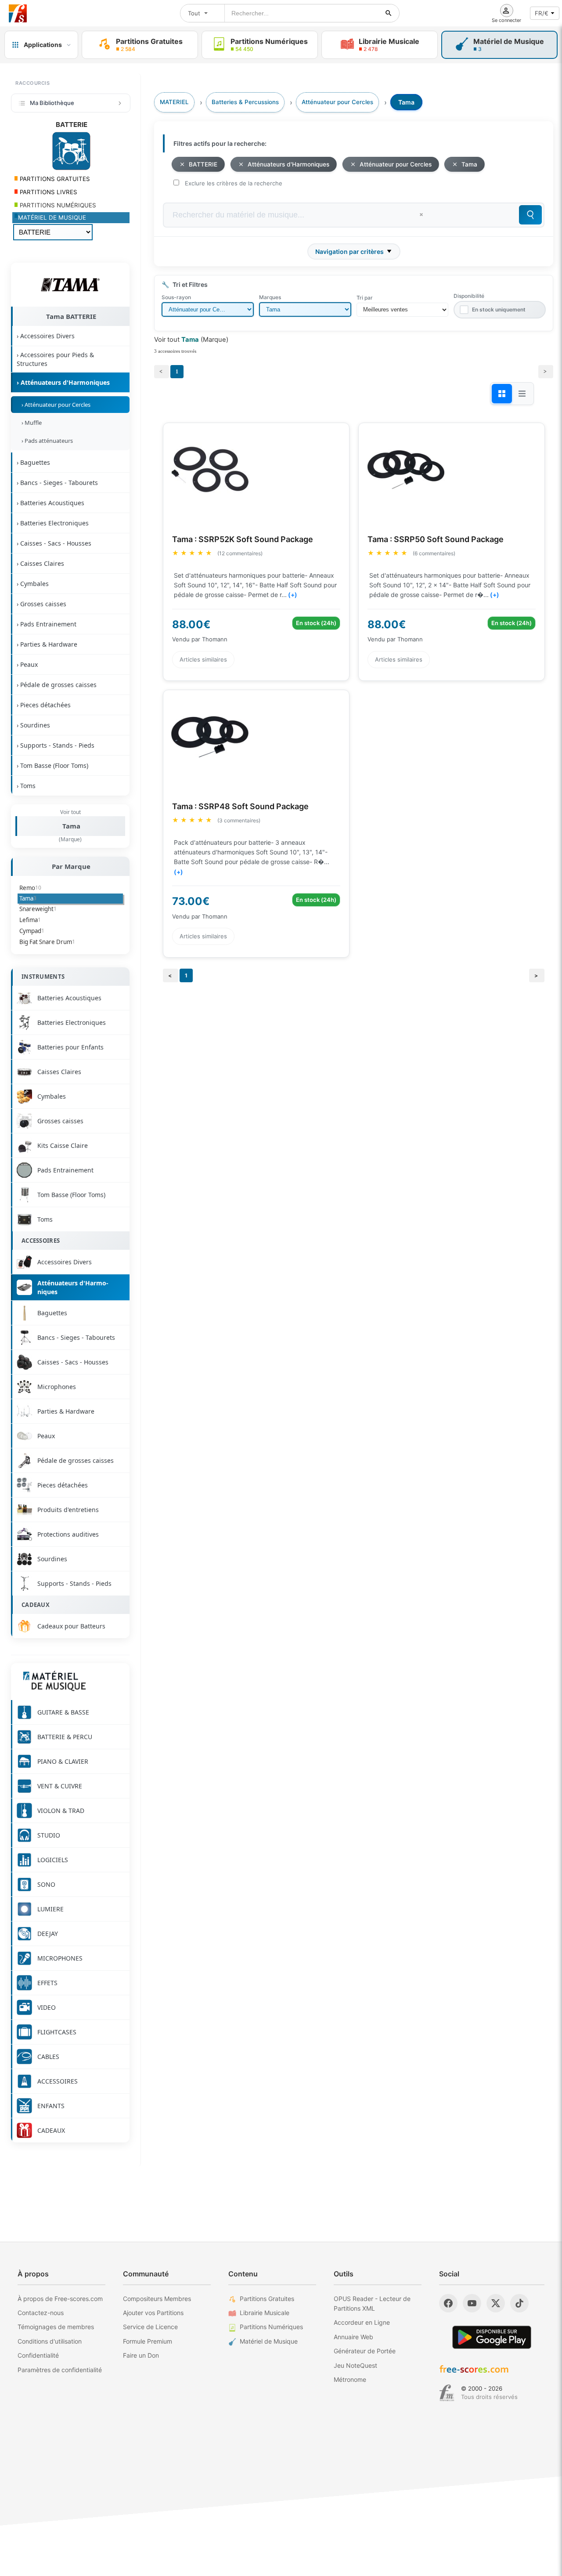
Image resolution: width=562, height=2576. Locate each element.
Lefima (30, 920)
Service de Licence (150, 2327)
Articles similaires (203, 659)
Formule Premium (148, 2341)
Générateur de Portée (365, 2351)
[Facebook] (448, 2303)
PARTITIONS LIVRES (48, 192)
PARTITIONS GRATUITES (54, 179)
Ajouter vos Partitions (153, 2313)
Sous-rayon (176, 297)
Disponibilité (469, 296)
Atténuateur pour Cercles (396, 164)
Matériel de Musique (269, 2341)
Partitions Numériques (271, 2327)
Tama (71, 826)
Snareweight (38, 909)
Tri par (365, 298)
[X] (496, 2303)
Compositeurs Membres (157, 2299)
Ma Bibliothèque (52, 103)
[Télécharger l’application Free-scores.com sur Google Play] (492, 2337)
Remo (30, 888)
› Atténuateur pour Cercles (55, 405)
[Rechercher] (389, 13)
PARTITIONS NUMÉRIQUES (57, 205)
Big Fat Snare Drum (47, 942)
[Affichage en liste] (522, 394)
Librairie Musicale (265, 2313)
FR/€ (542, 13)
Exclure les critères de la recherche (234, 183)
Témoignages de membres (56, 2327)
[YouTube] (472, 2303)
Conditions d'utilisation (50, 2341)
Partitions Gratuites (267, 2299)
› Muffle (30, 423)
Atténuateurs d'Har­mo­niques (288, 164)
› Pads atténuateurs (46, 441)
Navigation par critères (349, 251)
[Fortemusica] (447, 2393)
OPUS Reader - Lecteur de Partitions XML (372, 2303)
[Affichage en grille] (502, 394)
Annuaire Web (353, 2337)
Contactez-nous (41, 2313)
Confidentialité (38, 2355)
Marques (270, 297)
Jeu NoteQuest (355, 2365)
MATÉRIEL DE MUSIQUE (52, 217)
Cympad (32, 931)
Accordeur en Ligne (362, 2322)
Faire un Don (141, 2355)
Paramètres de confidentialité (60, 2370)
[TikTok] (519, 2303)
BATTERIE (203, 164)
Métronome (350, 2379)
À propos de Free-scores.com (60, 2299)
